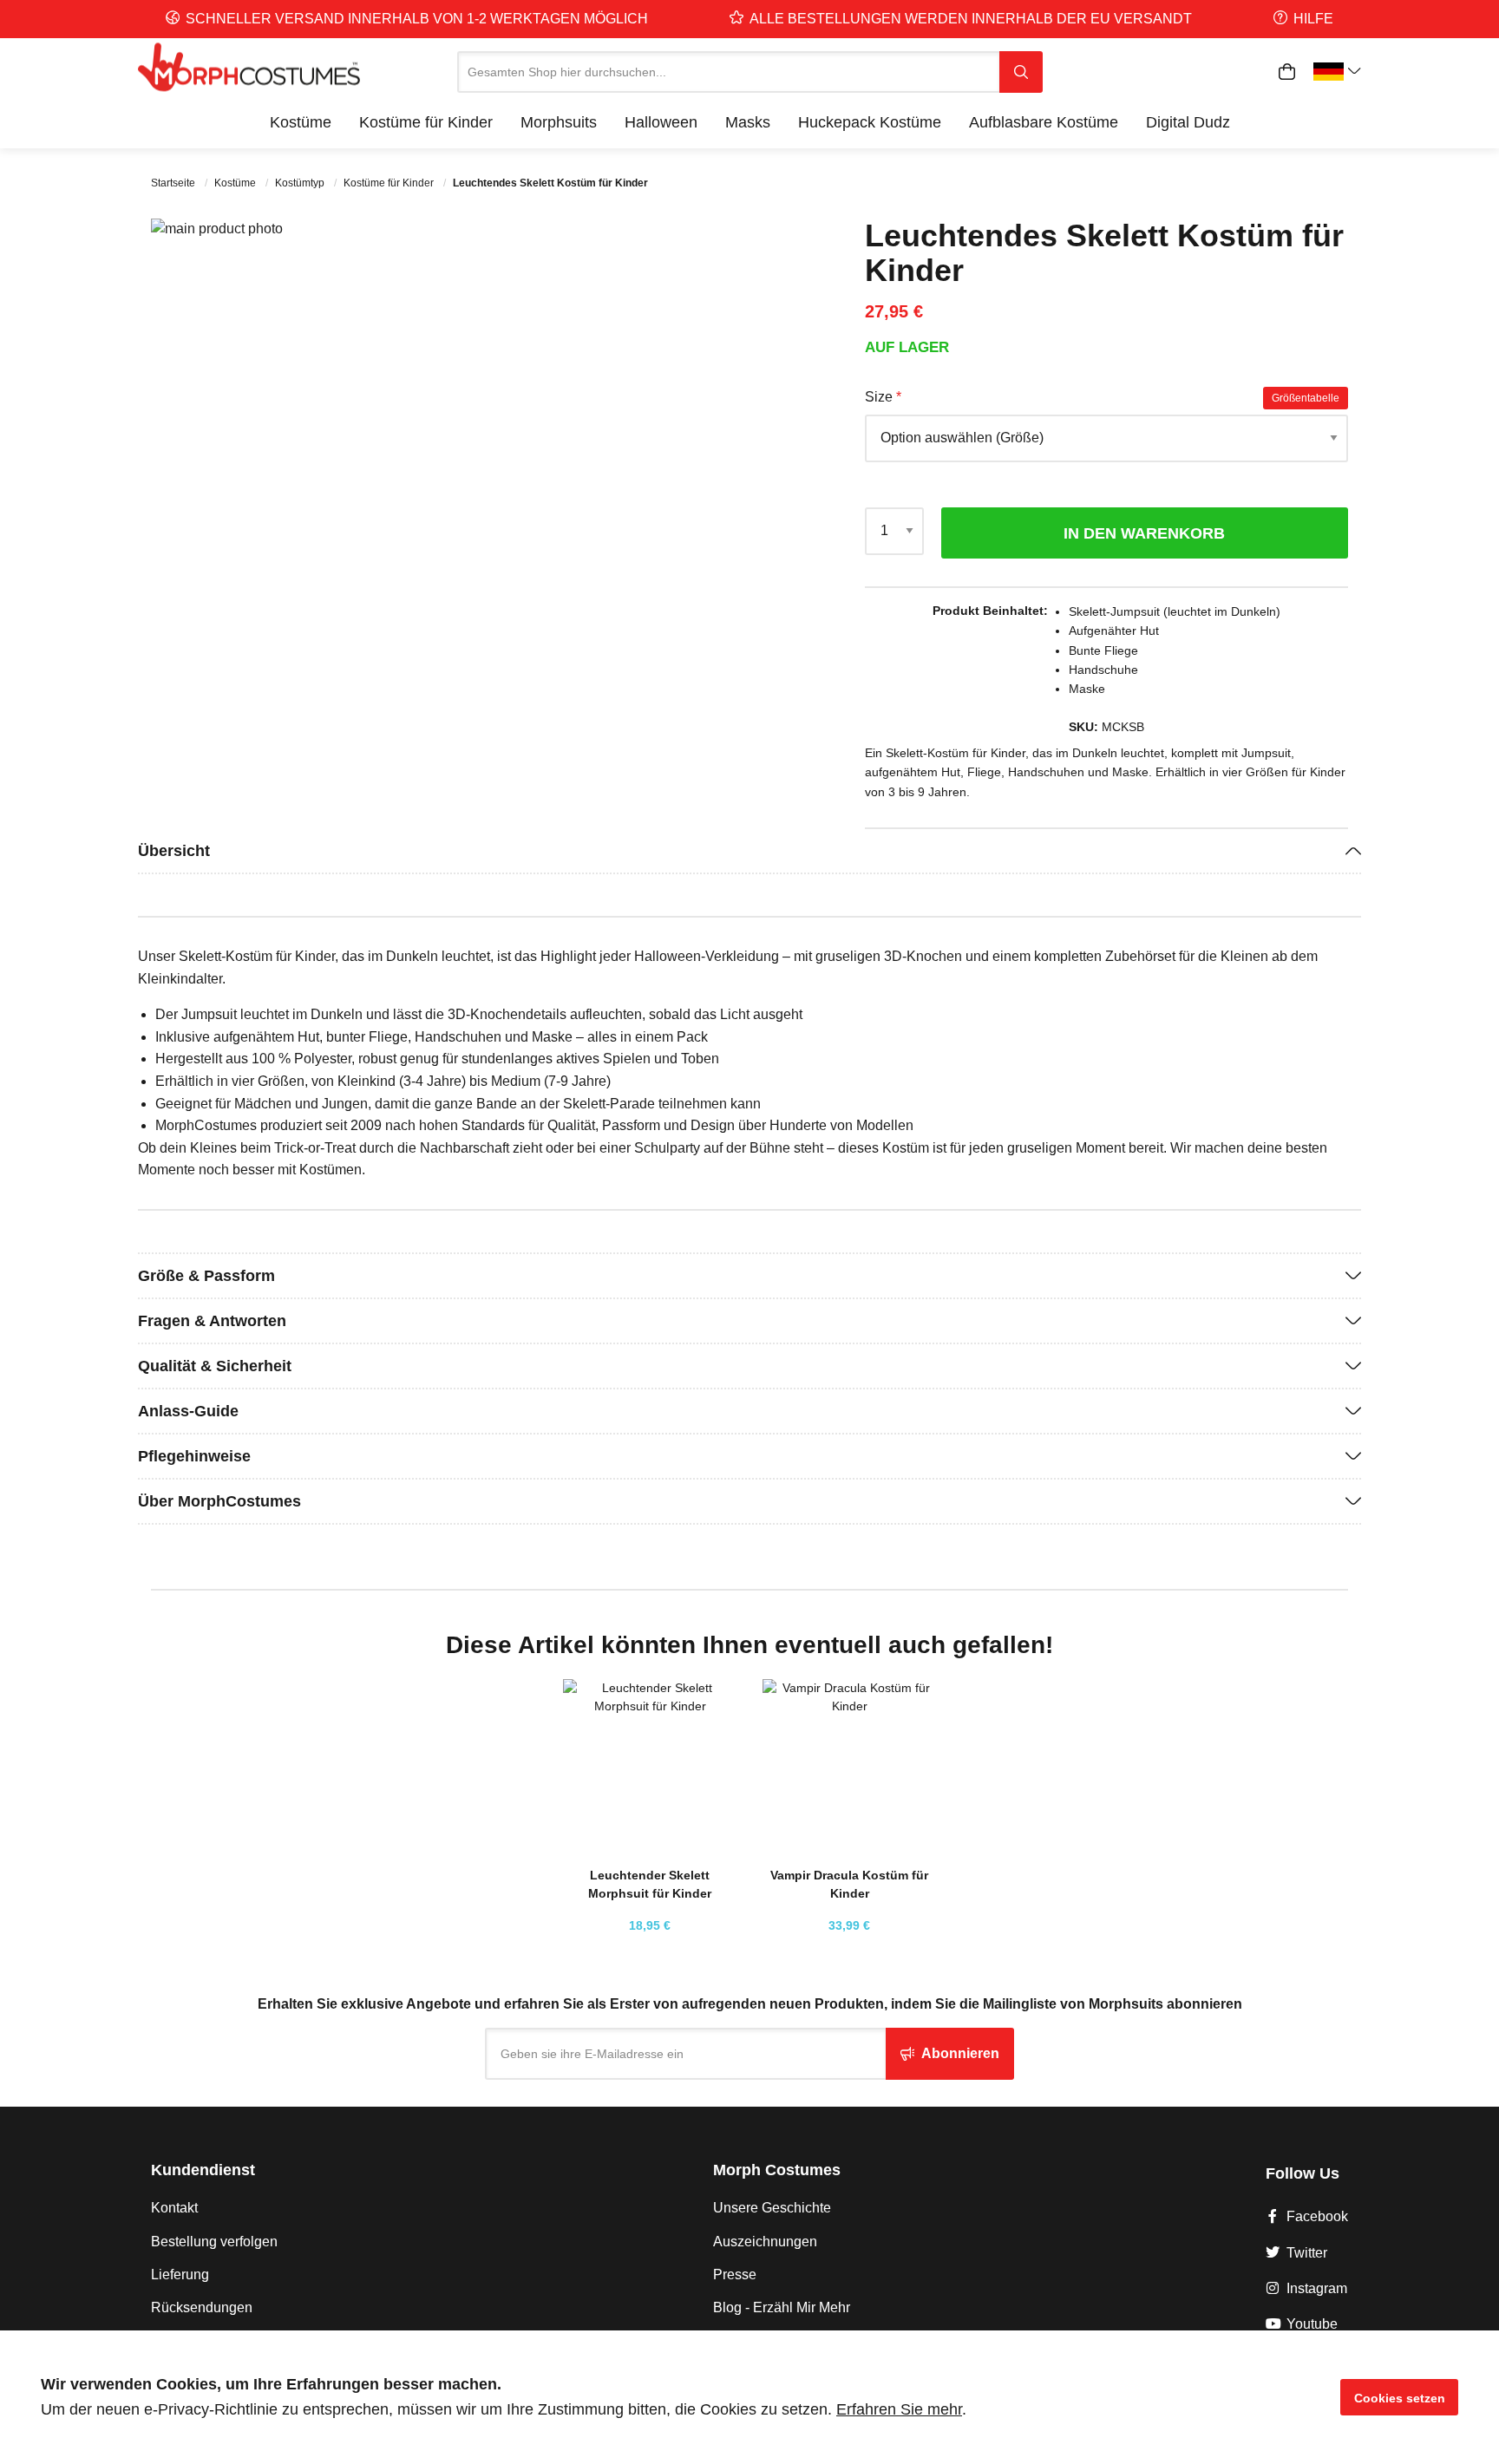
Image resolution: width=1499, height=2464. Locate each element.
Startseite (174, 183)
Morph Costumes (777, 2170)
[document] (749, 2397)
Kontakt (174, 2208)
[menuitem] (301, 122)
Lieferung (180, 2274)
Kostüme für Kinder (390, 183)
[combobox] (728, 72)
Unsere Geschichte (772, 2208)
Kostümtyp (301, 183)
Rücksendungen (202, 2307)
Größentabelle (1306, 398)
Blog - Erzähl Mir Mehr (782, 2307)
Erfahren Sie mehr (899, 2409)
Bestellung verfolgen (214, 2242)
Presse (735, 2274)
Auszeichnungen (765, 2242)
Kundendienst (203, 2170)
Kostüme (236, 183)
